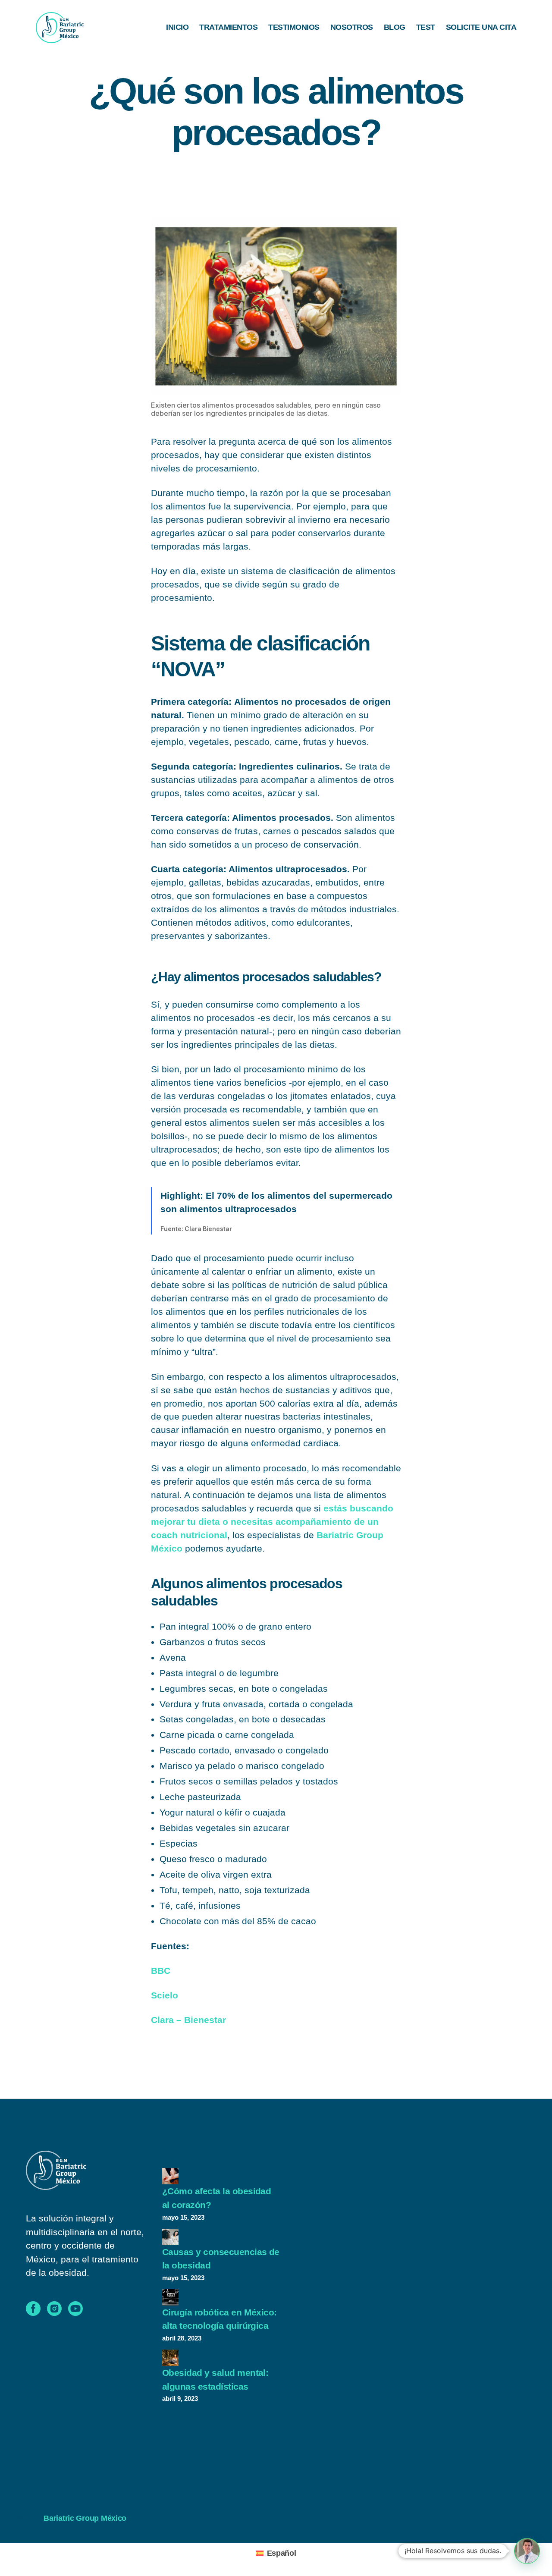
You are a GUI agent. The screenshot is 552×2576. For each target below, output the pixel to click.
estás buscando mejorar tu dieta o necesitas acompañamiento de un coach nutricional (272, 1522)
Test (426, 27)
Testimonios (294, 27)
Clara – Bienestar (188, 2020)
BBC (161, 1971)
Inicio (177, 27)
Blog (395, 27)
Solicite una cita (481, 27)
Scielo (165, 1995)
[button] (527, 2551)
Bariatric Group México (85, 2518)
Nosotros (352, 27)
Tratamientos (228, 27)
